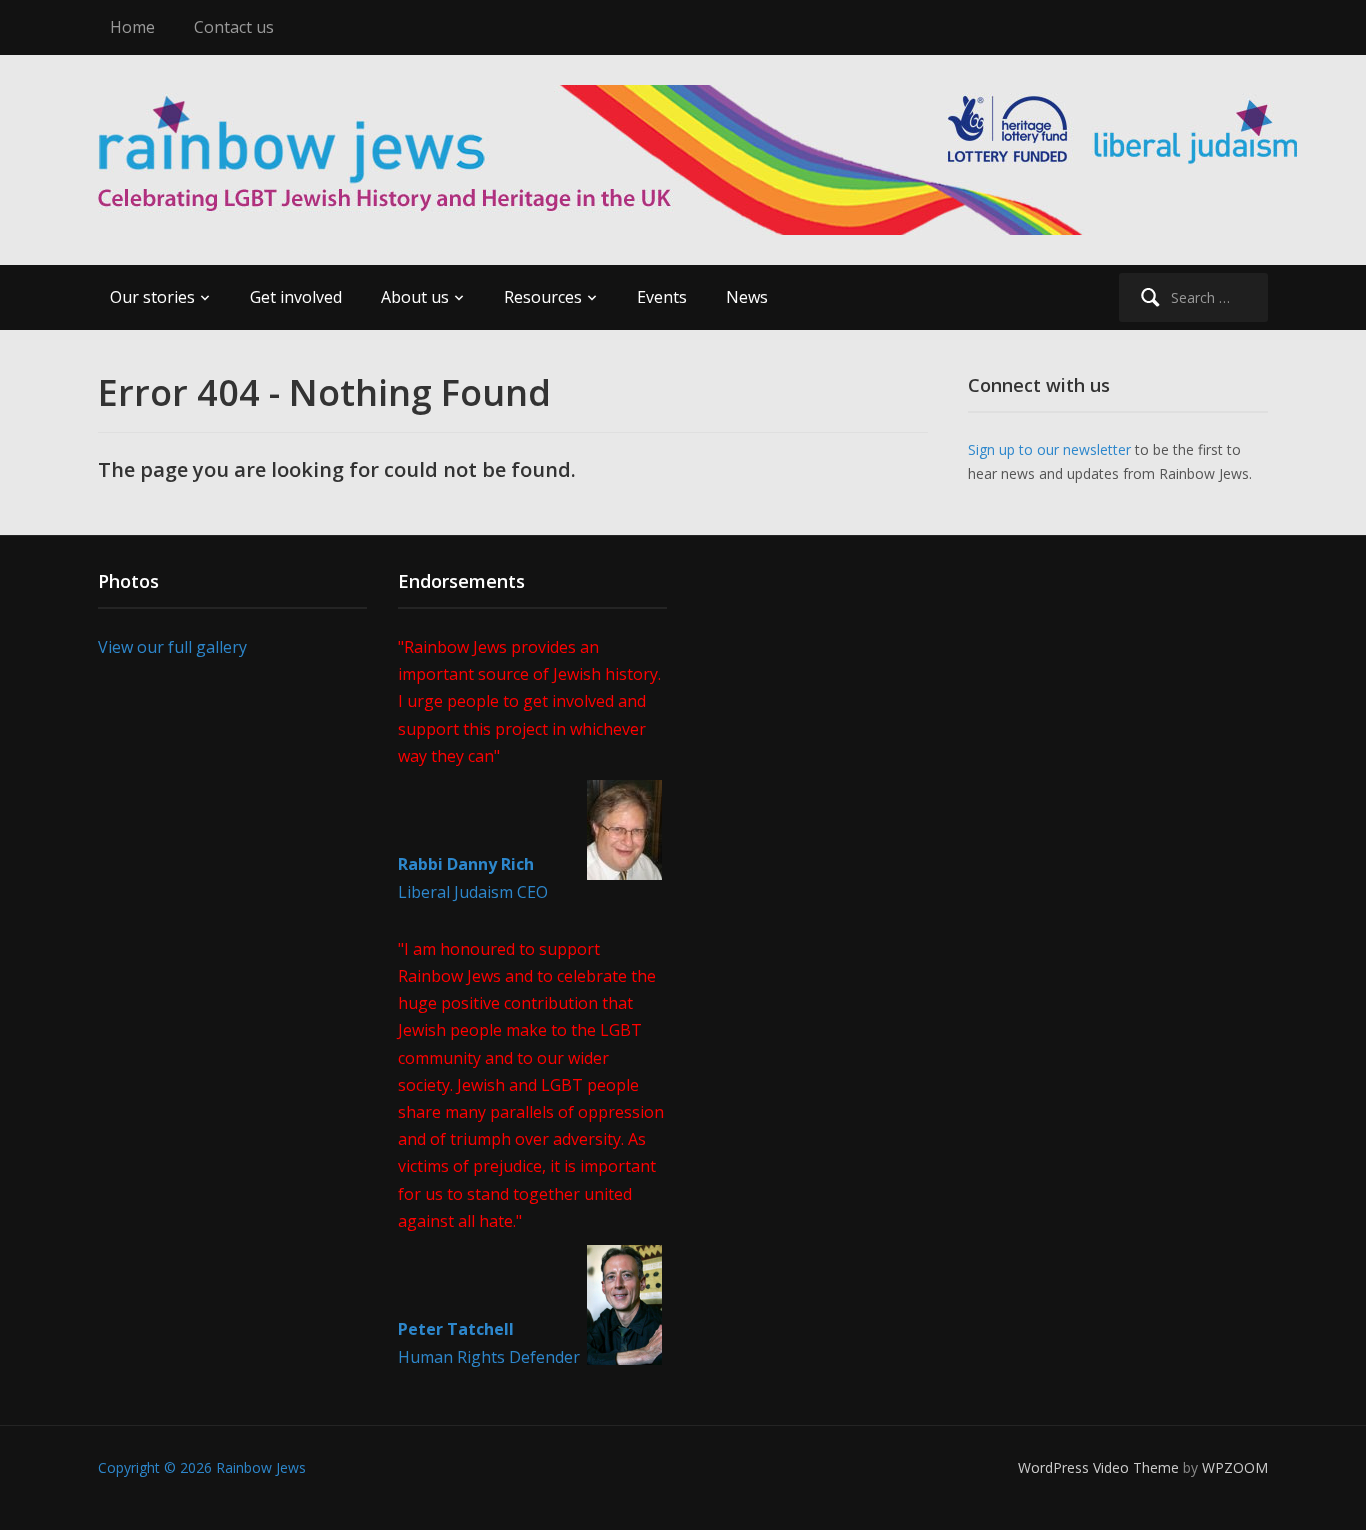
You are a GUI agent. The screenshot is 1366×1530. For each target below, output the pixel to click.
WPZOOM (1235, 1467)
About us (415, 297)
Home (132, 27)
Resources (543, 297)
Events (662, 297)
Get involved (296, 297)
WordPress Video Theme (1098, 1467)
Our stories (152, 297)
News (747, 297)
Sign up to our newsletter (1049, 449)
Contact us (234, 27)
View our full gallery (172, 647)
